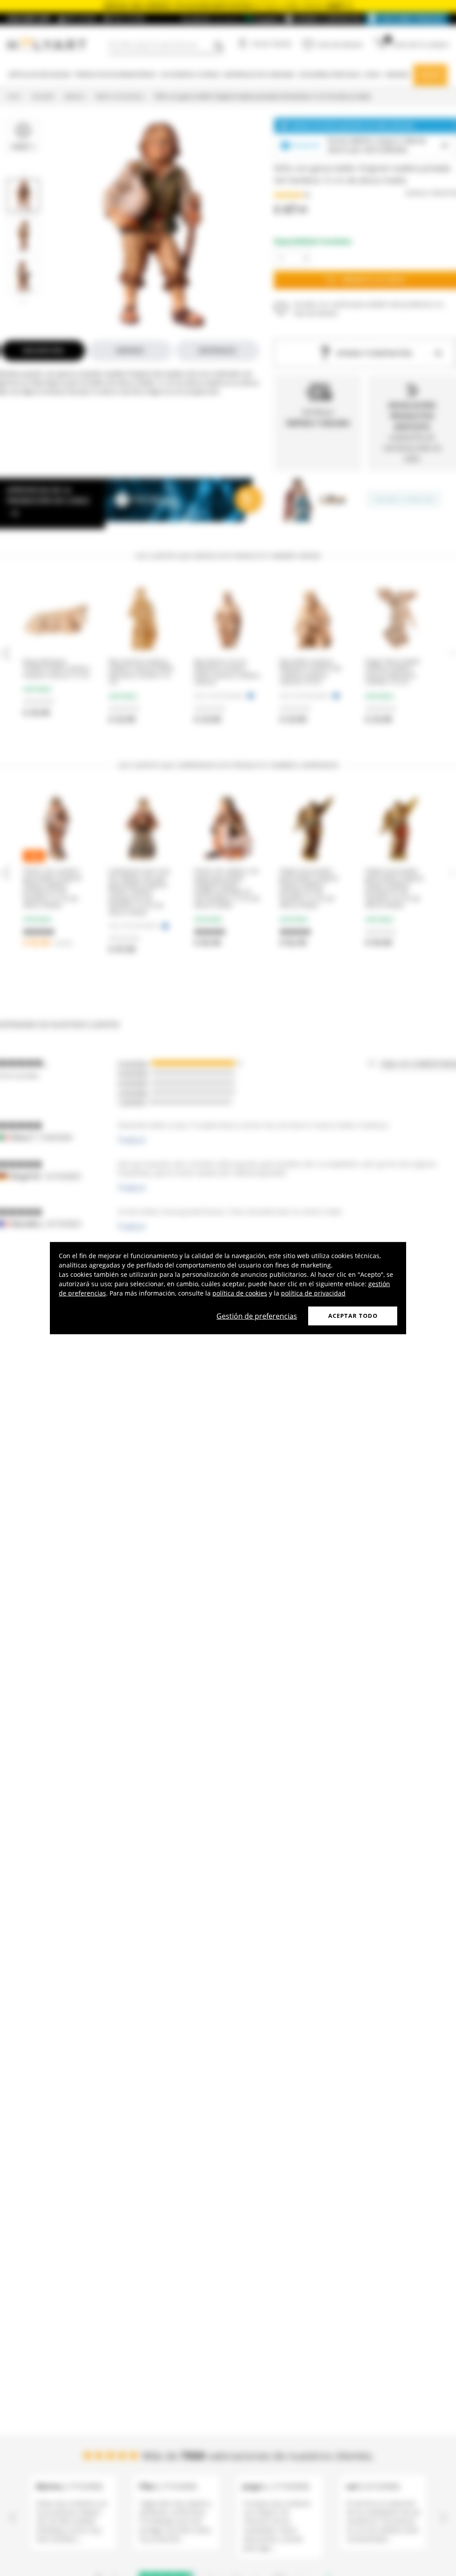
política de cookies (240, 1293)
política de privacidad (313, 1293)
